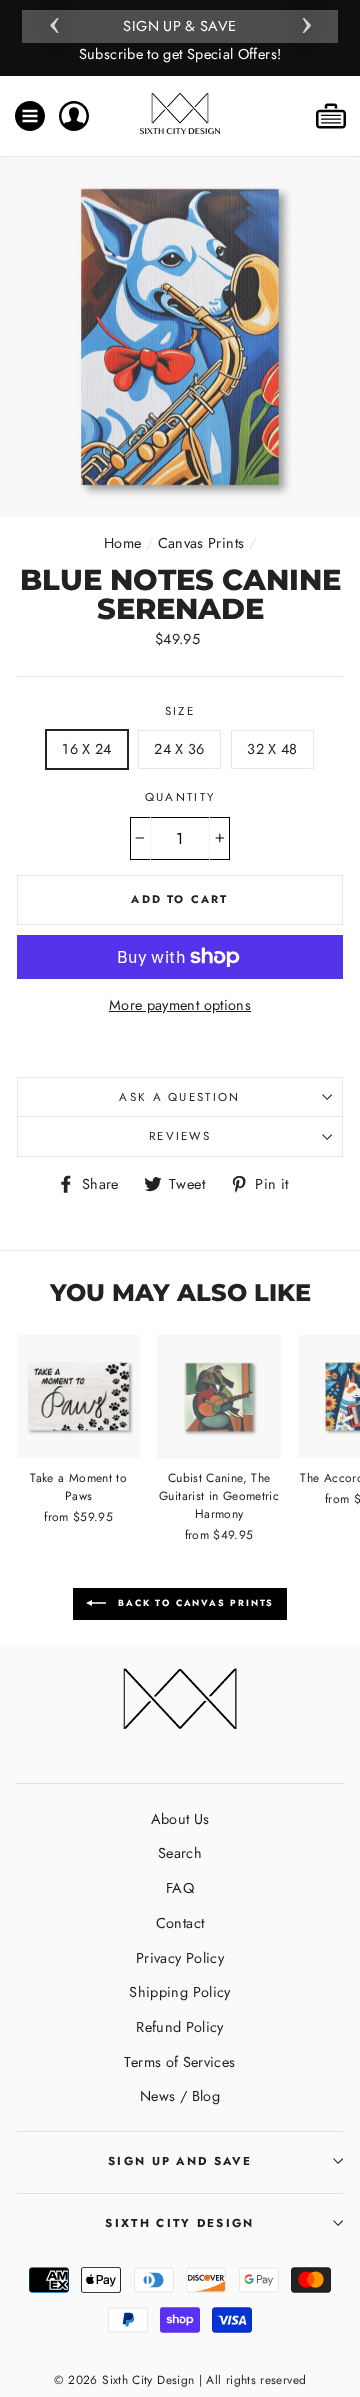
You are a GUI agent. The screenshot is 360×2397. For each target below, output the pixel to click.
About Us (180, 1819)
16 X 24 (87, 749)
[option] (180, 38)
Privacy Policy (180, 1958)
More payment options (180, 1005)
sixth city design (179, 2223)
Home (122, 543)
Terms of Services (179, 2062)
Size (180, 711)
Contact (180, 1923)
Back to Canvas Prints (194, 1602)
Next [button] (306, 22)
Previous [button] (54, 22)
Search (180, 1853)
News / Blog (180, 2096)
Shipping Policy (179, 1992)
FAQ (180, 1888)
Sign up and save (180, 2161)
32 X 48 (272, 749)
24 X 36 (179, 749)
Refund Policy (180, 2027)
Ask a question (179, 1097)
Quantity (180, 797)
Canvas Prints (201, 543)
